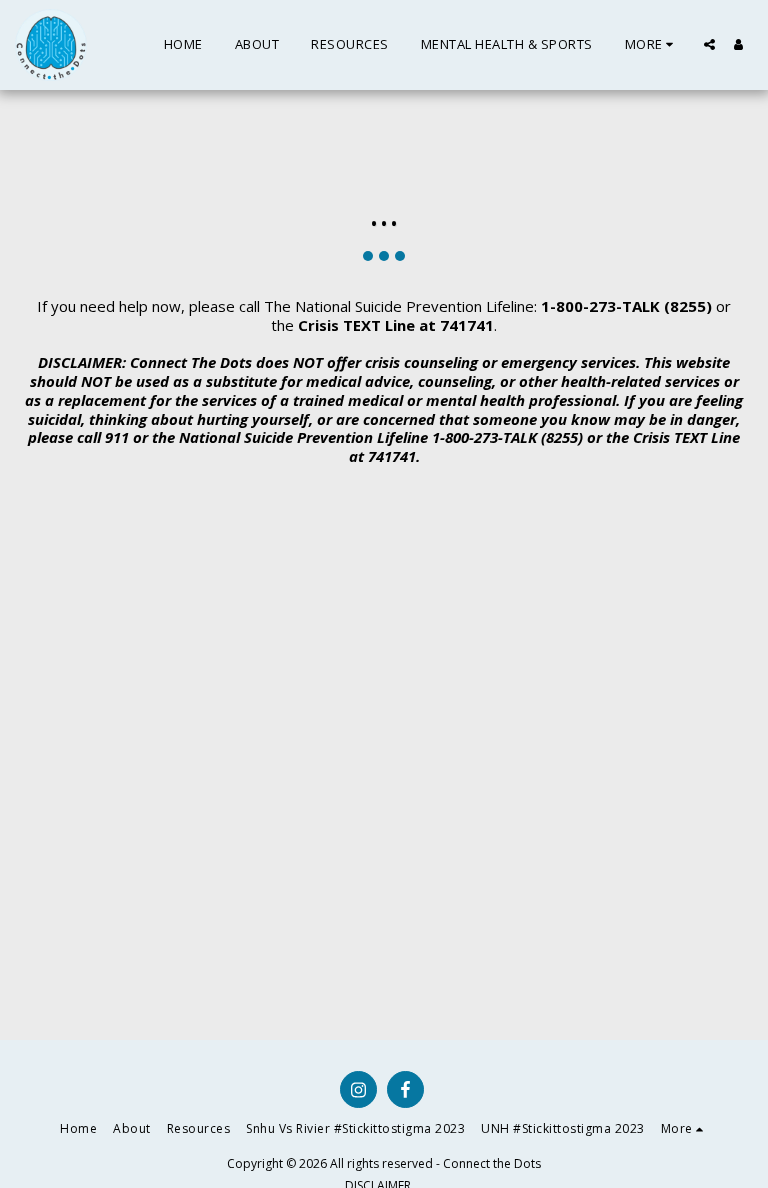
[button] (709, 44)
